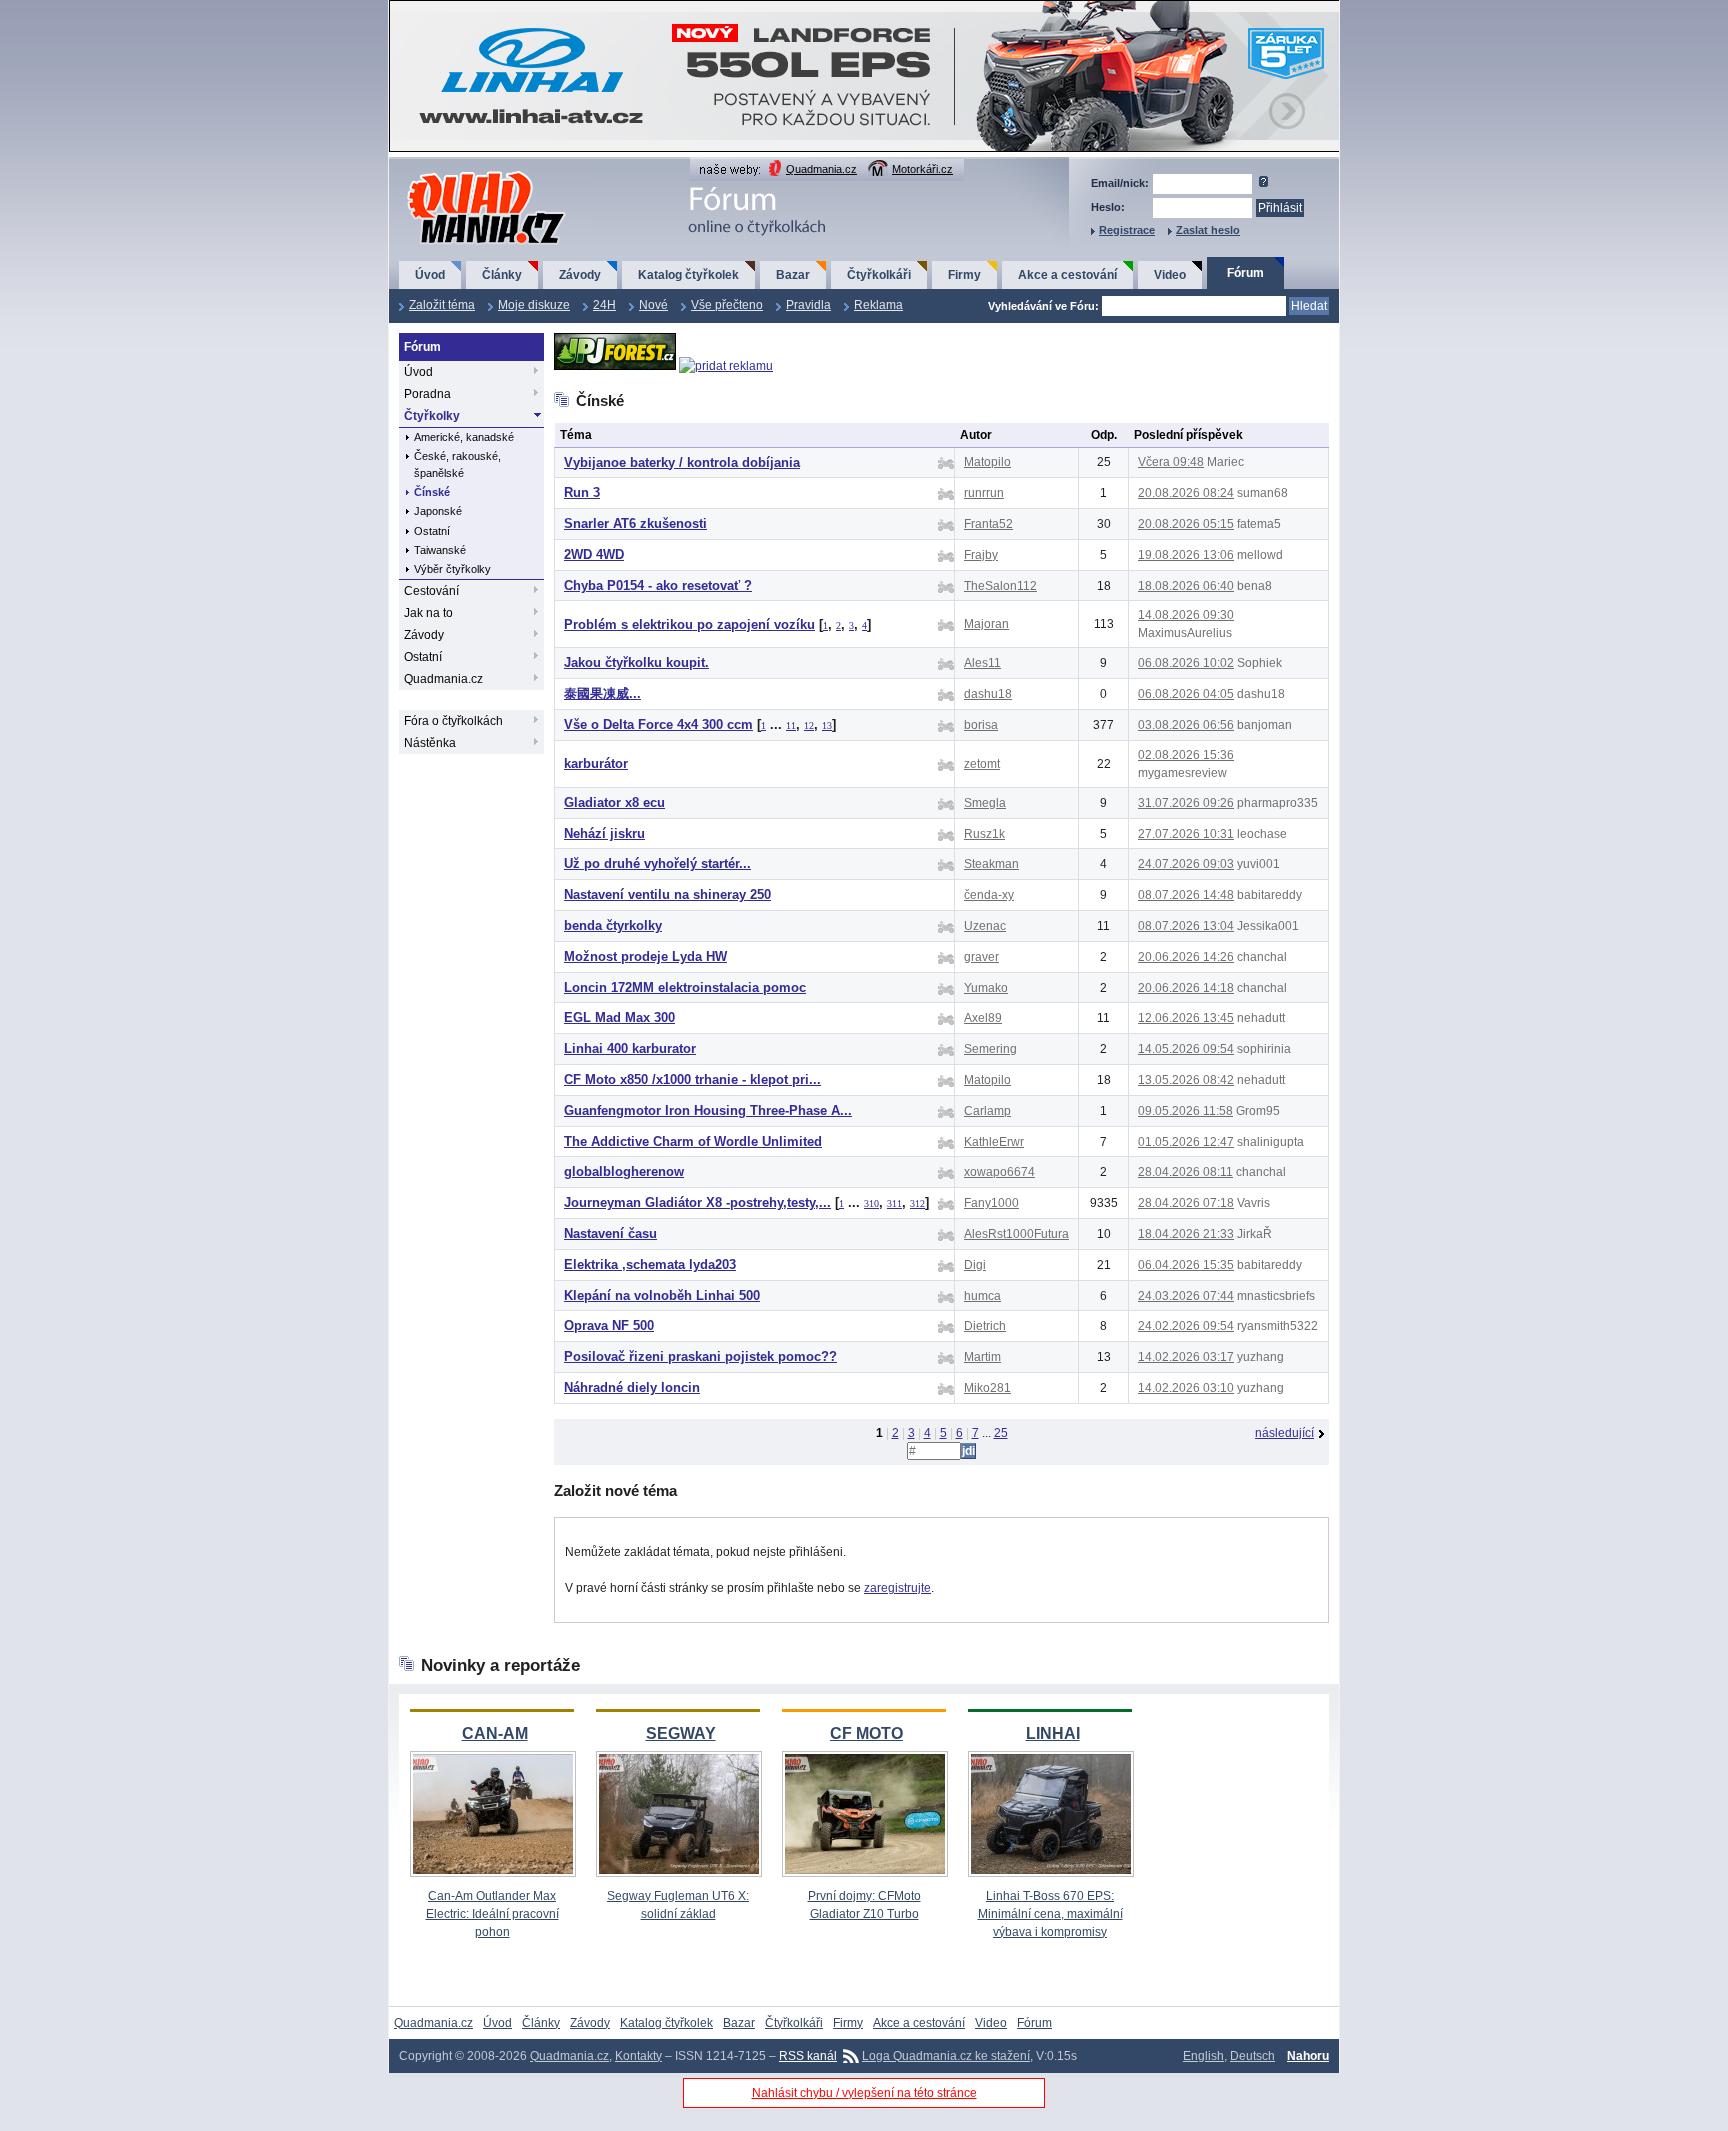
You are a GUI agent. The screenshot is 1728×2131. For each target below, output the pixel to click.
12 (809, 725)
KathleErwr (994, 1142)
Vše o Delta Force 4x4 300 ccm (658, 724)
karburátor (596, 763)
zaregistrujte (897, 1588)
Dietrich (985, 1326)
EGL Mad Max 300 (619, 1017)
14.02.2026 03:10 (1186, 1388)
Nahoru (1308, 2056)
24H (604, 305)
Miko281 (987, 1388)
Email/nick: (1120, 183)
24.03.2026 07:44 (1186, 1296)
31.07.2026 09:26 (1186, 803)
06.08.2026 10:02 (1186, 663)
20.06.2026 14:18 (1186, 988)
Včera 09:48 (1171, 462)
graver (981, 957)
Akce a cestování (1067, 275)
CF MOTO (866, 1733)
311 (894, 1203)
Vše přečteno (727, 305)
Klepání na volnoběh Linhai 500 (662, 1295)
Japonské (438, 511)
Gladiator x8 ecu (614, 802)
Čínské (432, 492)
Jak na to (428, 613)
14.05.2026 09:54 (1186, 1049)
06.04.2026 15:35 (1186, 1265)
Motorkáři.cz (922, 169)
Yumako (986, 988)
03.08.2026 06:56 (1186, 725)
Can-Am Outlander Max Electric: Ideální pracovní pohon (492, 1914)
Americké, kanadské (464, 437)
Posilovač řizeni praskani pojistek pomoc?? (700, 1356)
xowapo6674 (999, 1172)
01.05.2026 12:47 (1186, 1142)
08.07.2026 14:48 (1186, 895)
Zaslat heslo (1208, 230)
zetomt (982, 764)
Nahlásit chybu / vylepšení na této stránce (864, 2093)
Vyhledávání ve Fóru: (1043, 306)
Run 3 (582, 492)
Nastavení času (610, 1233)
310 (871, 1203)
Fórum (1245, 273)
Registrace (1127, 230)
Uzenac (985, 926)
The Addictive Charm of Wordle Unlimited (693, 1141)
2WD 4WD (594, 554)
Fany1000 (991, 1203)
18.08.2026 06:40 (1186, 586)
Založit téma (442, 305)
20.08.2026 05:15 (1186, 524)
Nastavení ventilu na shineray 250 (667, 894)
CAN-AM (495, 1733)
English (1203, 2056)
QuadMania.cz (461, 172)
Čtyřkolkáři (879, 275)
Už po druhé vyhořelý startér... (657, 863)
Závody (580, 275)
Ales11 (982, 663)
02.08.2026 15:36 (1186, 755)
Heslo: (1108, 207)
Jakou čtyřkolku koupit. (636, 662)
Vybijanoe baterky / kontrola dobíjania (682, 462)
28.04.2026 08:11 (1185, 1172)
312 (917, 1203)
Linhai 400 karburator (630, 1048)
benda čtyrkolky (613, 925)
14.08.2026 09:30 (1186, 615)
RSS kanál (808, 2056)
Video (1170, 275)
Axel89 (983, 1018)
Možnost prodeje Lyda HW (645, 956)
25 (1001, 1433)
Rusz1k (984, 834)
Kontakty (638, 2056)
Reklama (878, 305)
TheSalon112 (1000, 586)
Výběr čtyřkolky (452, 569)
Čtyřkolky (432, 416)
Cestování (431, 591)
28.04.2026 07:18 (1186, 1203)
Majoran (986, 624)
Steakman (991, 864)
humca (982, 1296)
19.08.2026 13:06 (1186, 555)
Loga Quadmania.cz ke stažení (946, 2056)
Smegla (985, 803)
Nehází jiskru (604, 833)
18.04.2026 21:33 (1186, 1234)
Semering (990, 1049)
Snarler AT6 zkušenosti (635, 523)
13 (827, 725)
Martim (982, 1357)
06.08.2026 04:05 (1186, 694)
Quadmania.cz (821, 169)
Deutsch (1252, 2056)
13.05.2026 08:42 (1186, 1080)
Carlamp (987, 1111)
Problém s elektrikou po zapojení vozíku (689, 624)
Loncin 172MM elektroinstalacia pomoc (685, 987)
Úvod (430, 275)
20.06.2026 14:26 (1186, 957)
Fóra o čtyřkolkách (453, 721)
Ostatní (432, 531)
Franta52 (988, 524)
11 (791, 725)
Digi (975, 1265)
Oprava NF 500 (609, 1325)
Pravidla (808, 305)
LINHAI (1053, 1733)
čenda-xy (989, 895)
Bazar (793, 275)
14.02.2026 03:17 (1186, 1357)
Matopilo (987, 462)
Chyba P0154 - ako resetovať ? (658, 585)
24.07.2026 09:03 (1186, 864)
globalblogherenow (624, 1171)
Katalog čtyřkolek (688, 275)
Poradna (427, 394)
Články (502, 275)
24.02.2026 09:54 (1186, 1326)
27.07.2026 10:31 (1186, 834)
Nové (653, 305)
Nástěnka (430, 743)
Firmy (964, 275)
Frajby (981, 555)
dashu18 (988, 694)
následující (1284, 1433)
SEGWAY (681, 1733)
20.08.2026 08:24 (1186, 493)
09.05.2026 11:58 (1185, 1111)
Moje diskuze (534, 305)
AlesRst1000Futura (1016, 1234)
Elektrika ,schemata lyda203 (650, 1264)
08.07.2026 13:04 (1186, 926)
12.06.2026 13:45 (1186, 1018)
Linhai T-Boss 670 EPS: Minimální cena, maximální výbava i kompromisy (1050, 1914)
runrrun (984, 493)
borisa (981, 725)
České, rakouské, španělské (457, 464)
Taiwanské (440, 550)
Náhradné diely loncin (632, 1387)
